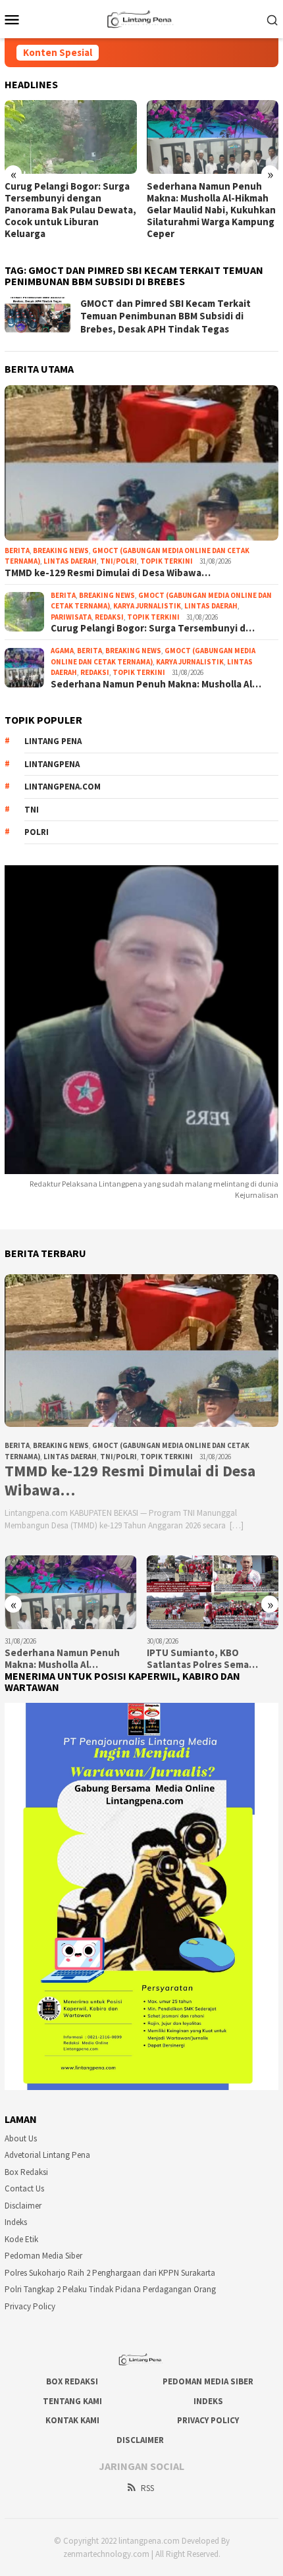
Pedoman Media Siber (43, 2256)
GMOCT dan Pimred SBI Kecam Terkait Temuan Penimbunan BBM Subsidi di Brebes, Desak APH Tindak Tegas (166, 316)
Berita (17, 550)
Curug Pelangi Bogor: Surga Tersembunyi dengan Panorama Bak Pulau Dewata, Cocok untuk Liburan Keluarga (70, 210)
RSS (147, 2488)
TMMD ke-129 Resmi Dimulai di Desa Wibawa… (108, 573)
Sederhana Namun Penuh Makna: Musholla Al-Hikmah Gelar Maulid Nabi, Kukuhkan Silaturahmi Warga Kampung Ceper (211, 210)
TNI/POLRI (118, 561)
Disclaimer (23, 2206)
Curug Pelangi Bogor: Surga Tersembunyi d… (153, 628)
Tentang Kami (72, 2401)
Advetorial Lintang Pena (47, 2155)
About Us (21, 2138)
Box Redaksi (26, 2172)
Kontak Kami (72, 2420)
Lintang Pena (53, 741)
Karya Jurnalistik (147, 606)
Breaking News (61, 550)
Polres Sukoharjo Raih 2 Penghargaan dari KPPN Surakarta (110, 2273)
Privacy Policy (30, 2306)
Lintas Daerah (70, 561)
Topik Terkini (167, 561)
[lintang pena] (141, 18)
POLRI (37, 832)
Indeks (16, 2222)
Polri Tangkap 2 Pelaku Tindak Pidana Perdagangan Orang (110, 2289)
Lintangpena (52, 764)
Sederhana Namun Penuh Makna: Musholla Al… (156, 684)
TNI (32, 810)
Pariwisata (71, 617)
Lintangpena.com (63, 787)
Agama (62, 651)
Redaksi (109, 617)
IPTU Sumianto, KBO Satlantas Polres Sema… (202, 1659)
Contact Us (24, 2188)
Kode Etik (21, 2239)
